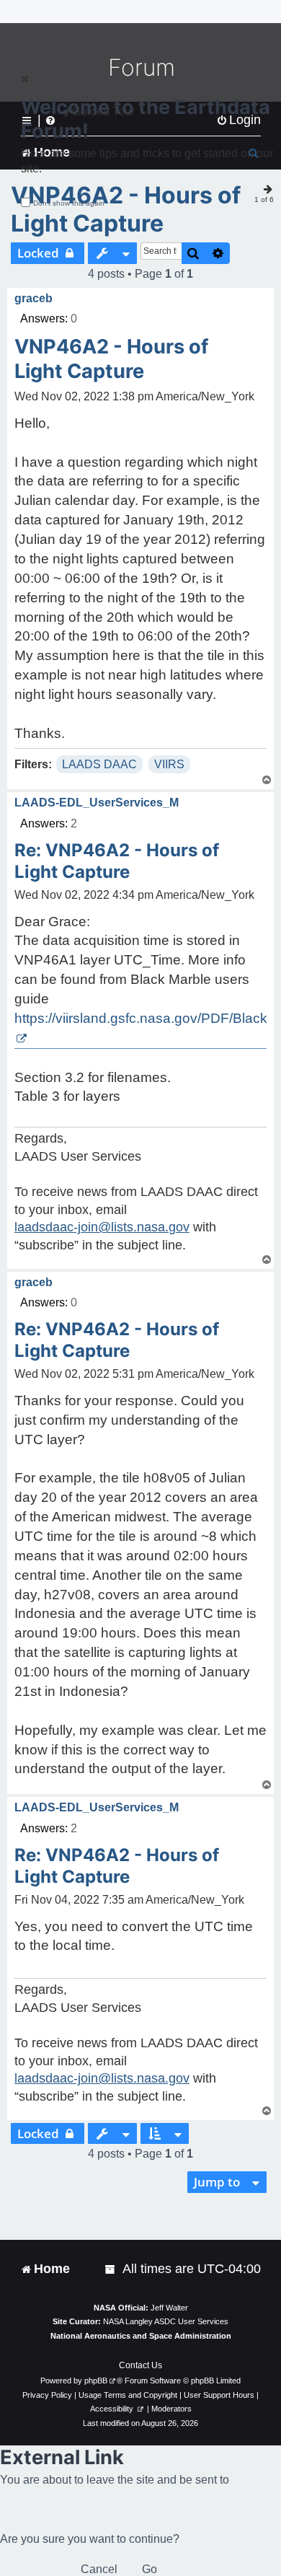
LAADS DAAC (99, 764)
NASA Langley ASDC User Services (166, 2321)
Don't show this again (69, 203)
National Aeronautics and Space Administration (141, 2336)
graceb (34, 298)
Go (150, 2569)
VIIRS (169, 764)
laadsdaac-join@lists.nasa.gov (102, 1227)
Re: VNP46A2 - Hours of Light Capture (117, 861)
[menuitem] (111, 2269)
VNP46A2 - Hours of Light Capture (126, 209)
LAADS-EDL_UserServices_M (97, 803)
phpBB (96, 2381)
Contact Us (140, 2365)
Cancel (99, 2569)
